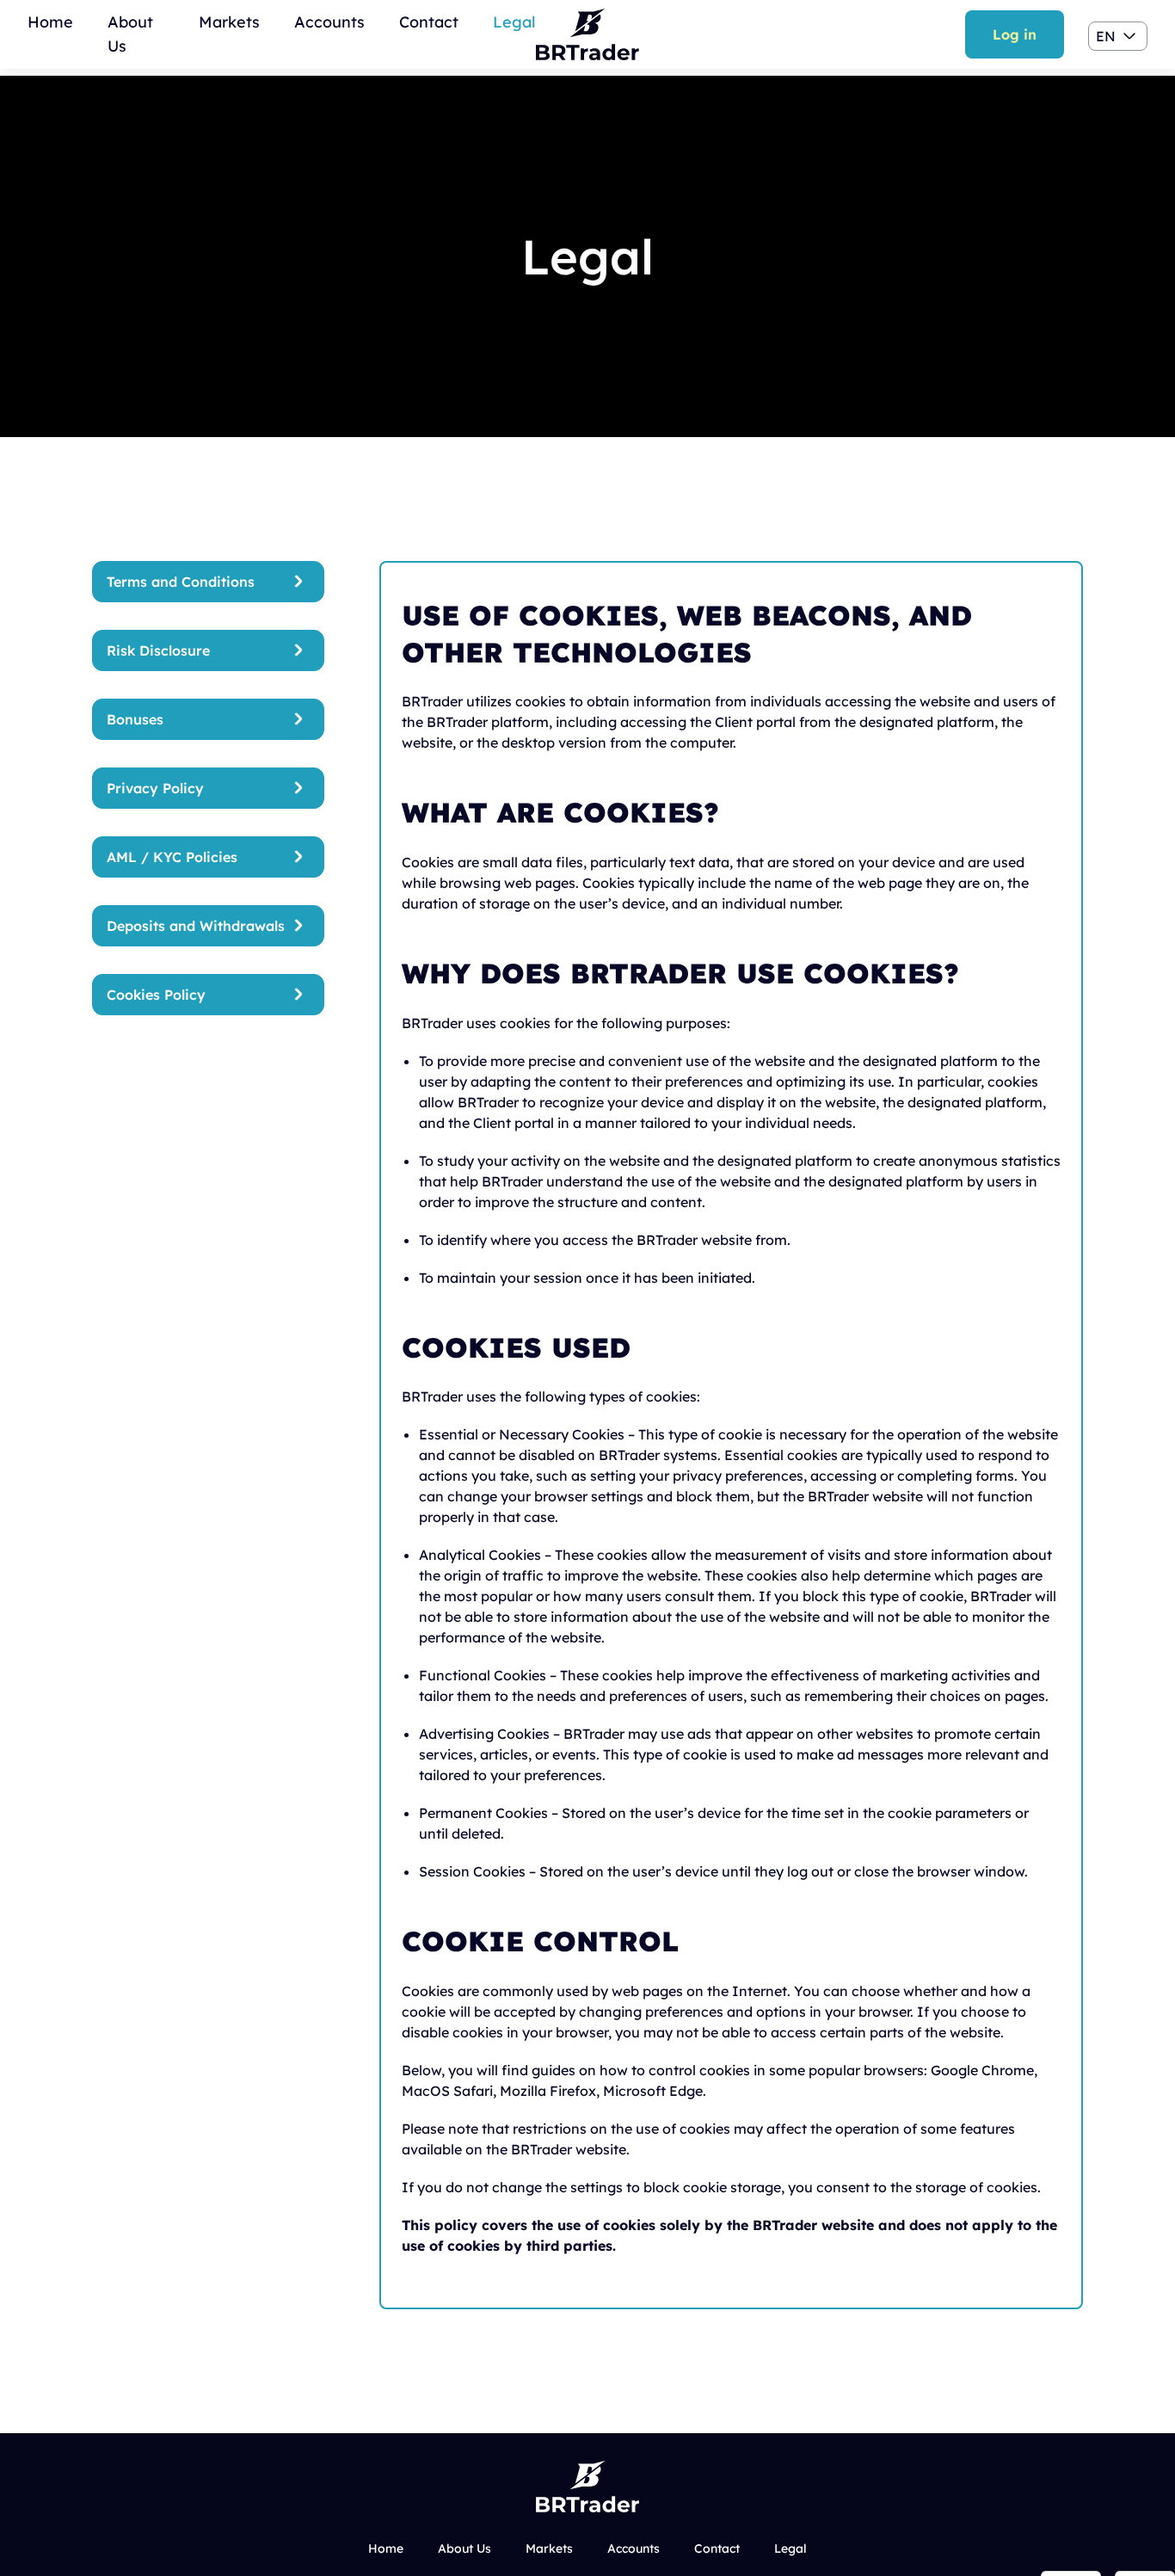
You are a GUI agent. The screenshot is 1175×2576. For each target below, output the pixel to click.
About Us (464, 2548)
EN (1106, 36)
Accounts (329, 22)
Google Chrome (982, 2070)
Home (50, 22)
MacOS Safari (447, 2091)
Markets (229, 22)
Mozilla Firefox (548, 2091)
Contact (429, 22)
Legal (514, 22)
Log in (1015, 34)
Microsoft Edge (653, 2091)
